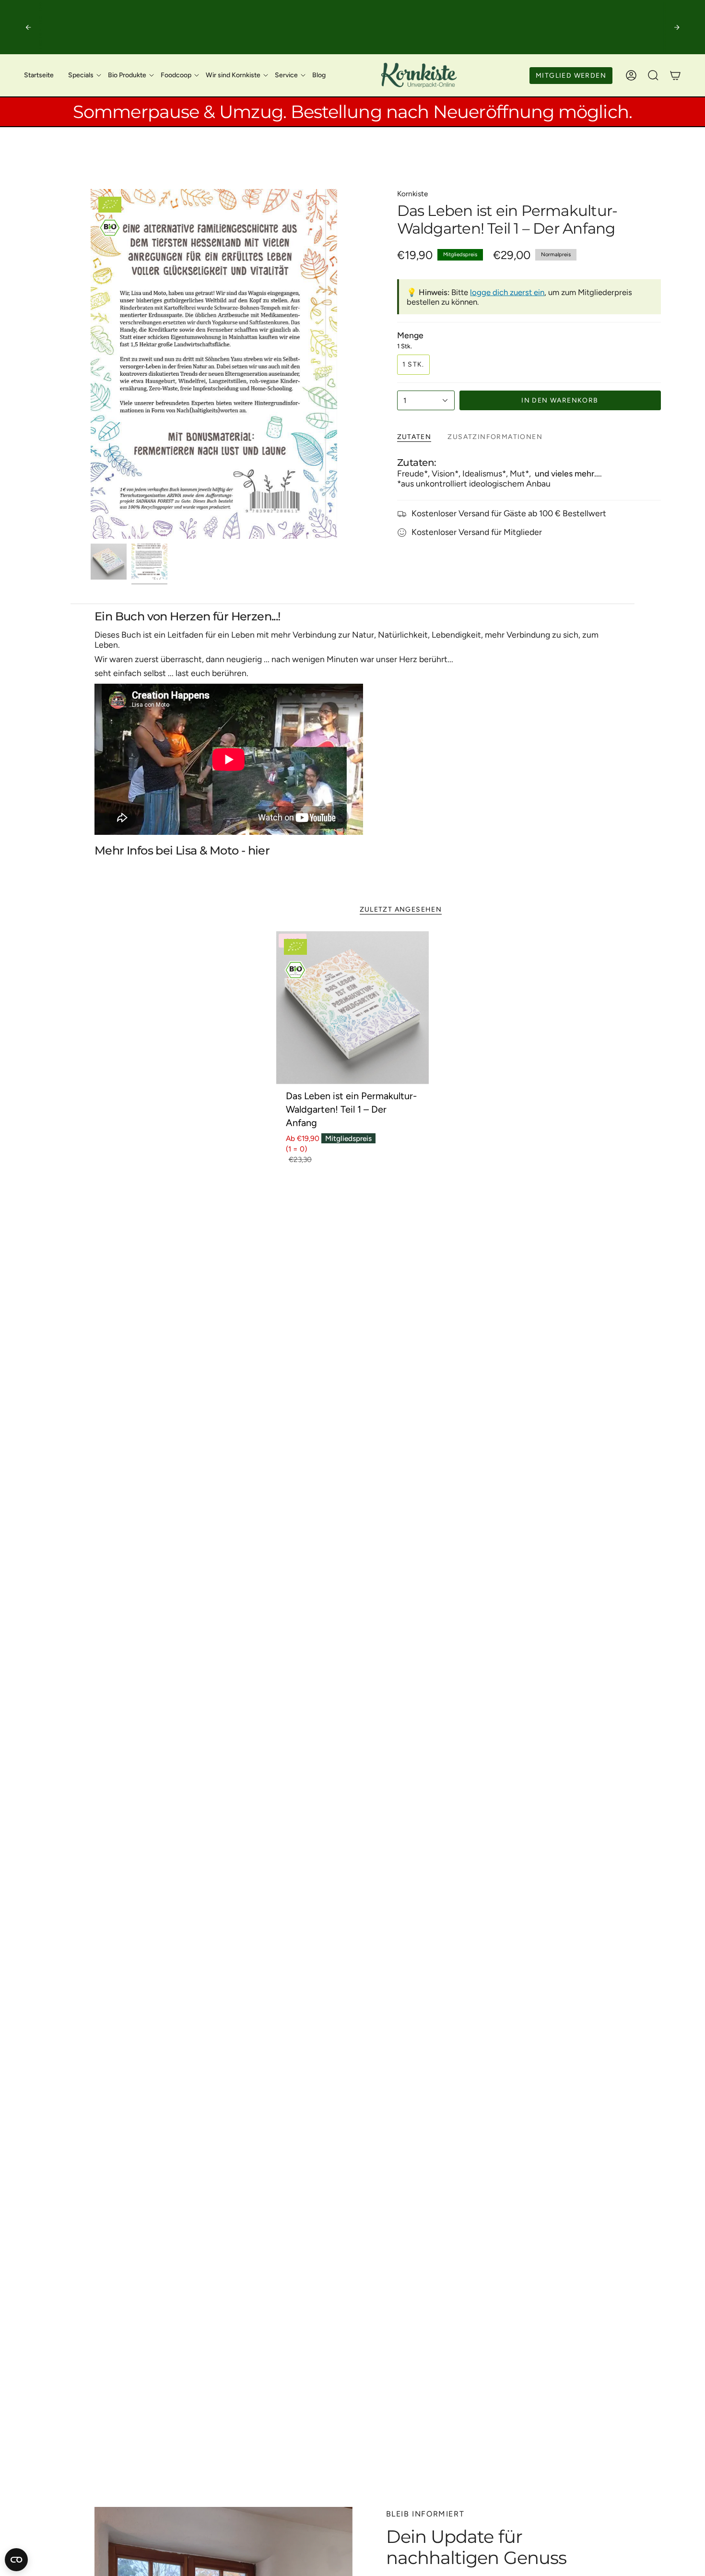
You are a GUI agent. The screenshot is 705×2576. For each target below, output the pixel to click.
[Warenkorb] (675, 75)
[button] (81, 75)
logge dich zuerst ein (507, 292)
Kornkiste (412, 194)
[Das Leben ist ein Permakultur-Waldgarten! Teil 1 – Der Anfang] (353, 1008)
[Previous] (28, 27)
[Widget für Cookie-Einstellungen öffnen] (16, 2560)
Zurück (91, 364)
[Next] (677, 27)
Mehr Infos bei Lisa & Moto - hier (182, 850)
